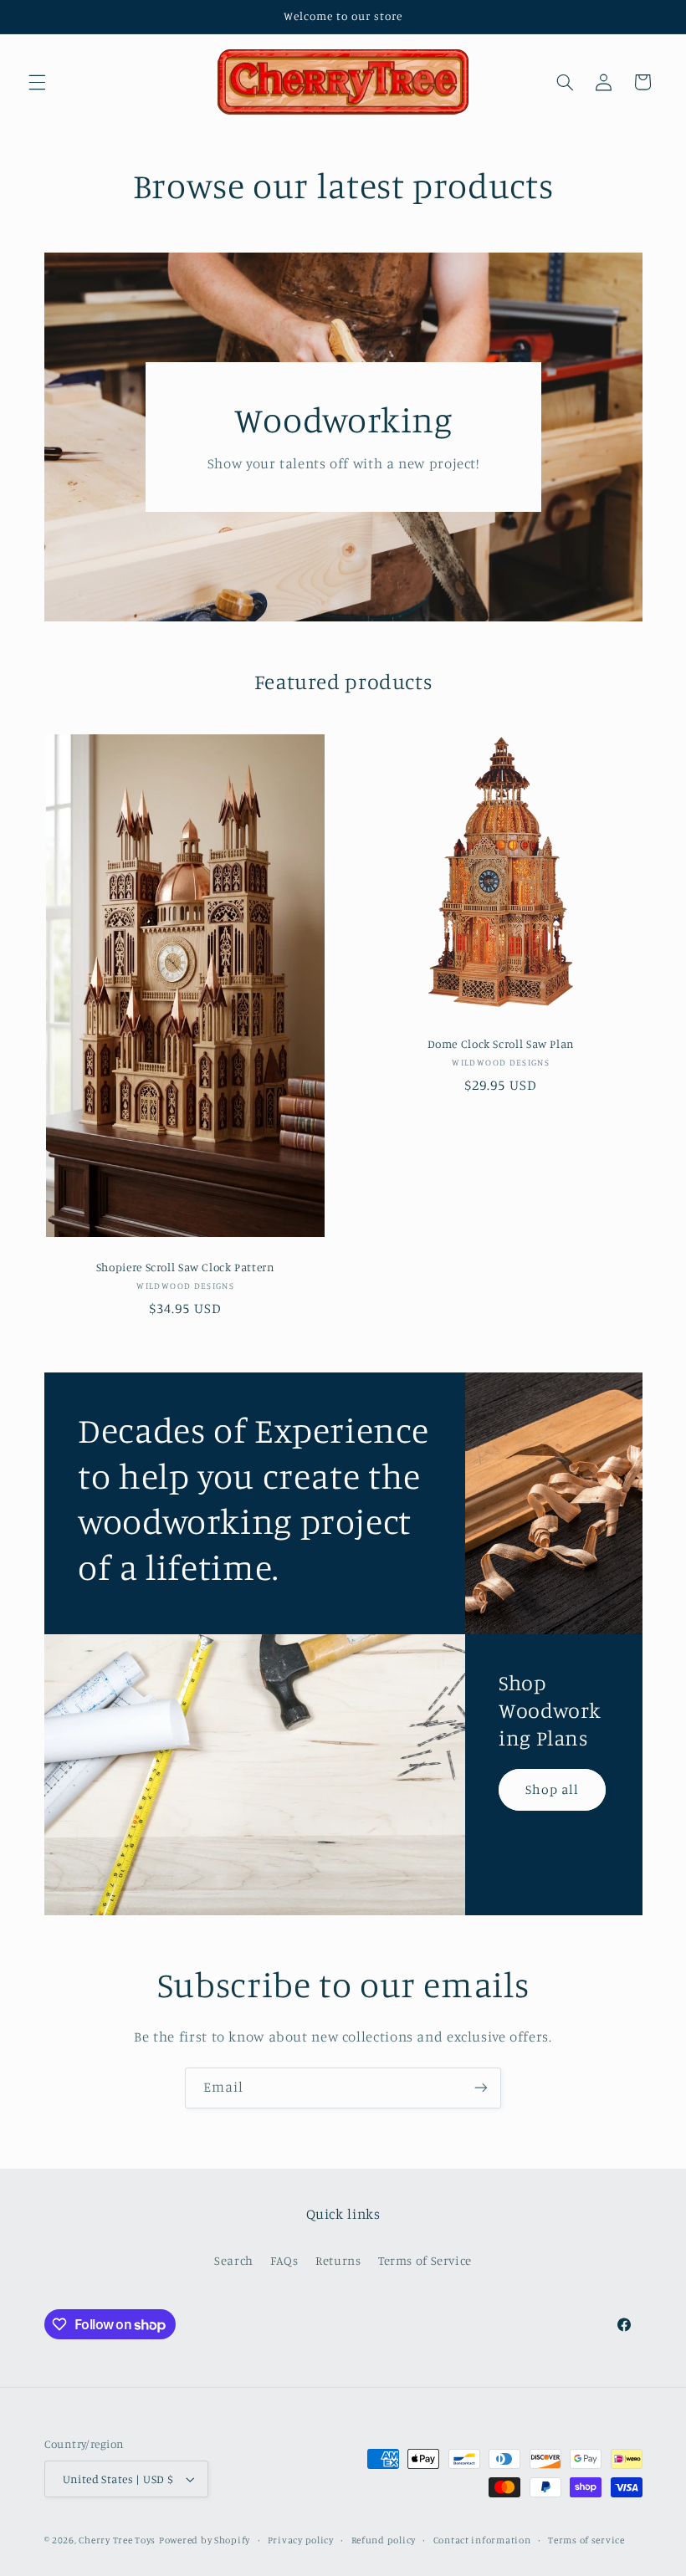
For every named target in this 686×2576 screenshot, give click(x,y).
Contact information (482, 2540)
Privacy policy (301, 2540)
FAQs (284, 2260)
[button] (37, 82)
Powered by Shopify (205, 2540)
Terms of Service (425, 2260)
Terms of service (586, 2540)
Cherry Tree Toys (117, 2540)
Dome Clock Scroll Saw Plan (501, 1044)
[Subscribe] (481, 2088)
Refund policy (384, 2540)
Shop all (552, 1789)
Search (234, 2260)
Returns (338, 2260)
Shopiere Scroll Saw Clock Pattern (185, 1267)
